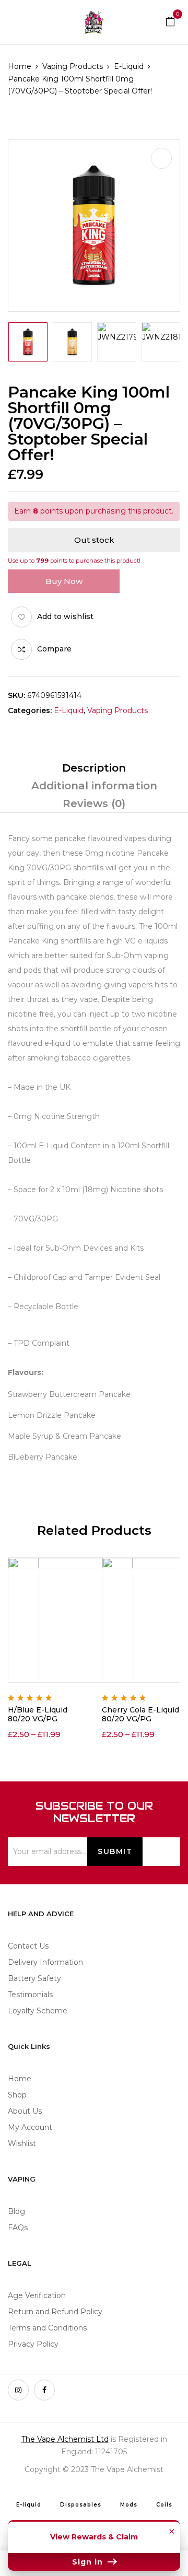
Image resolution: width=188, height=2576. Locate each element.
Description (94, 768)
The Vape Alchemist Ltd (65, 2439)
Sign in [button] (89, 2562)
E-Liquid (129, 66)
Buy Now (64, 581)
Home (20, 66)
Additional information (94, 786)
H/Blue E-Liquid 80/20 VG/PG (38, 1714)
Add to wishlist (65, 616)
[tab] (94, 768)
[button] (170, 21)
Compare (54, 649)
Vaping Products (73, 66)
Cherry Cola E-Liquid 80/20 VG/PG (140, 1714)
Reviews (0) (94, 803)
